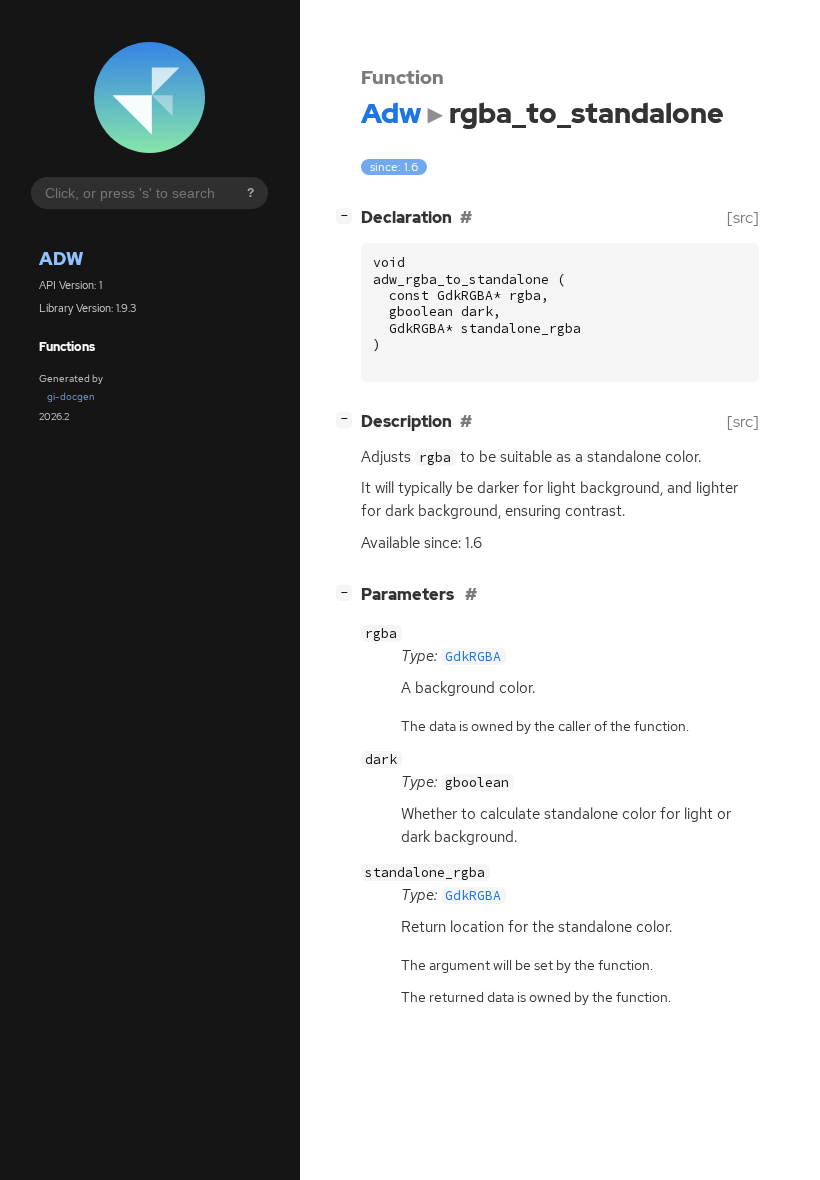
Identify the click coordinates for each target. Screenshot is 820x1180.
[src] (743, 217)
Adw (61, 258)
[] (348, 215)
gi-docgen (71, 396)
